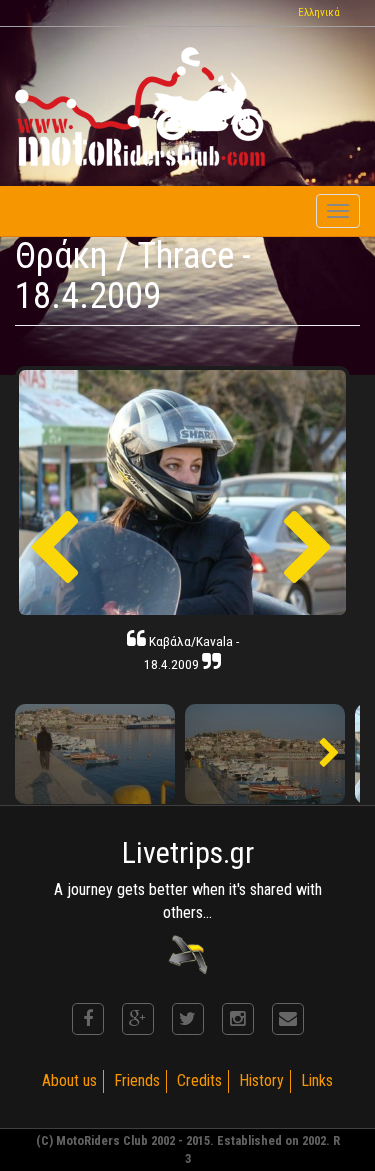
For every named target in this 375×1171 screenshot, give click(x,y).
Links (317, 1080)
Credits (199, 1080)
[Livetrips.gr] (188, 953)
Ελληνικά (319, 12)
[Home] (140, 106)
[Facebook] (88, 1019)
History (261, 1080)
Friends (137, 1080)
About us (69, 1080)
